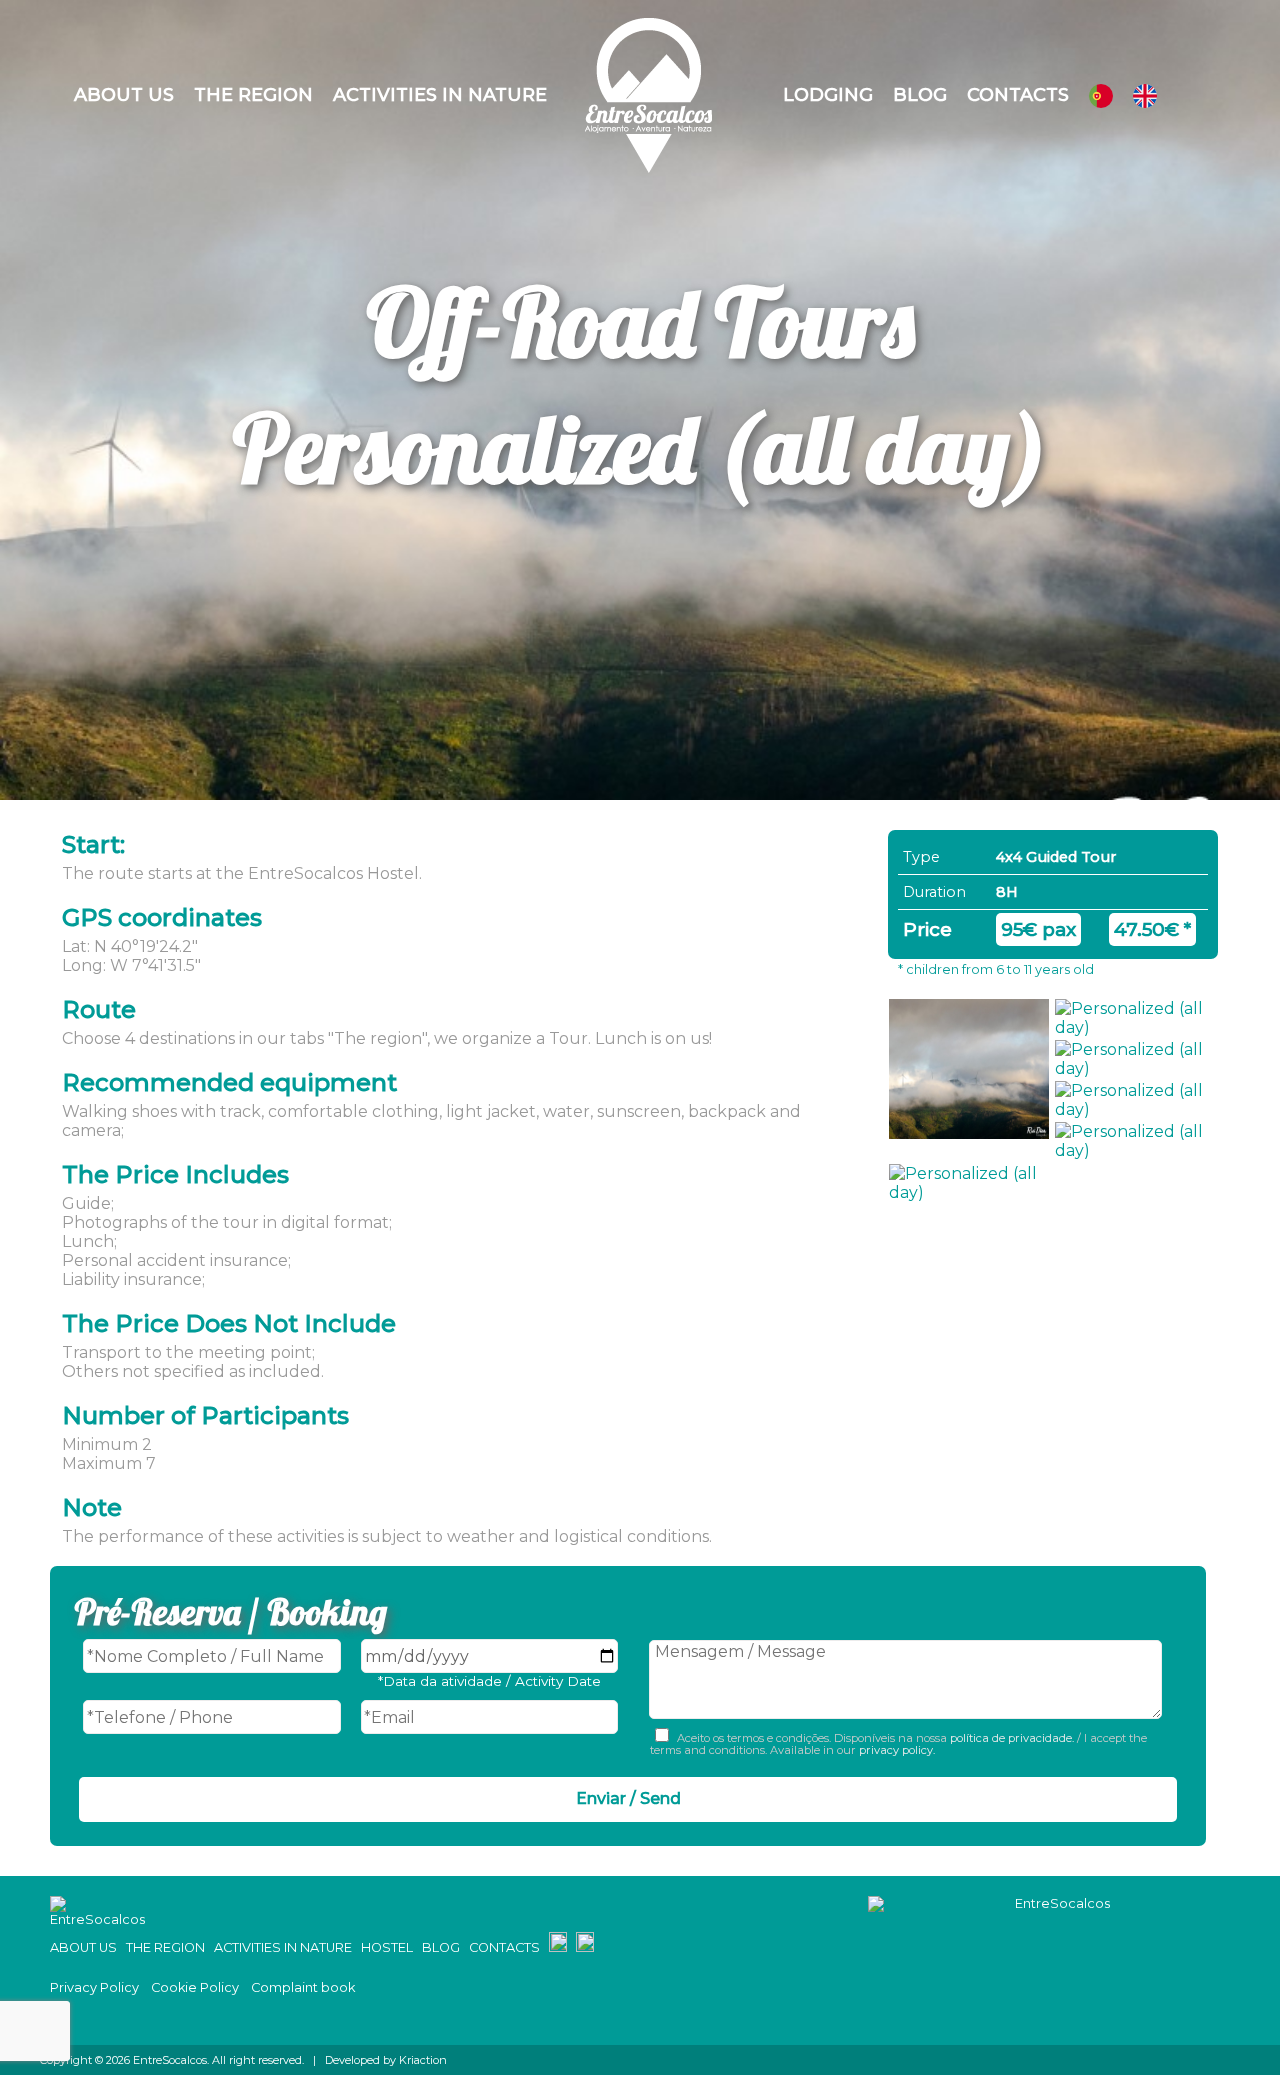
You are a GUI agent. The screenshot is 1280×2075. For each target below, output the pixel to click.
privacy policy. (895, 1750)
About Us (124, 95)
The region (253, 95)
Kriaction (423, 2060)
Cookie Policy (195, 1987)
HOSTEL (387, 1947)
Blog (920, 95)
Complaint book (303, 1987)
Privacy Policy (94, 1987)
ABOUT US (83, 1947)
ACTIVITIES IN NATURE (283, 1947)
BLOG (441, 1947)
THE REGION (165, 1947)
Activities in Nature (440, 95)
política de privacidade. (1012, 1738)
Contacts (1018, 95)
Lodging (828, 95)
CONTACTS (504, 1947)
